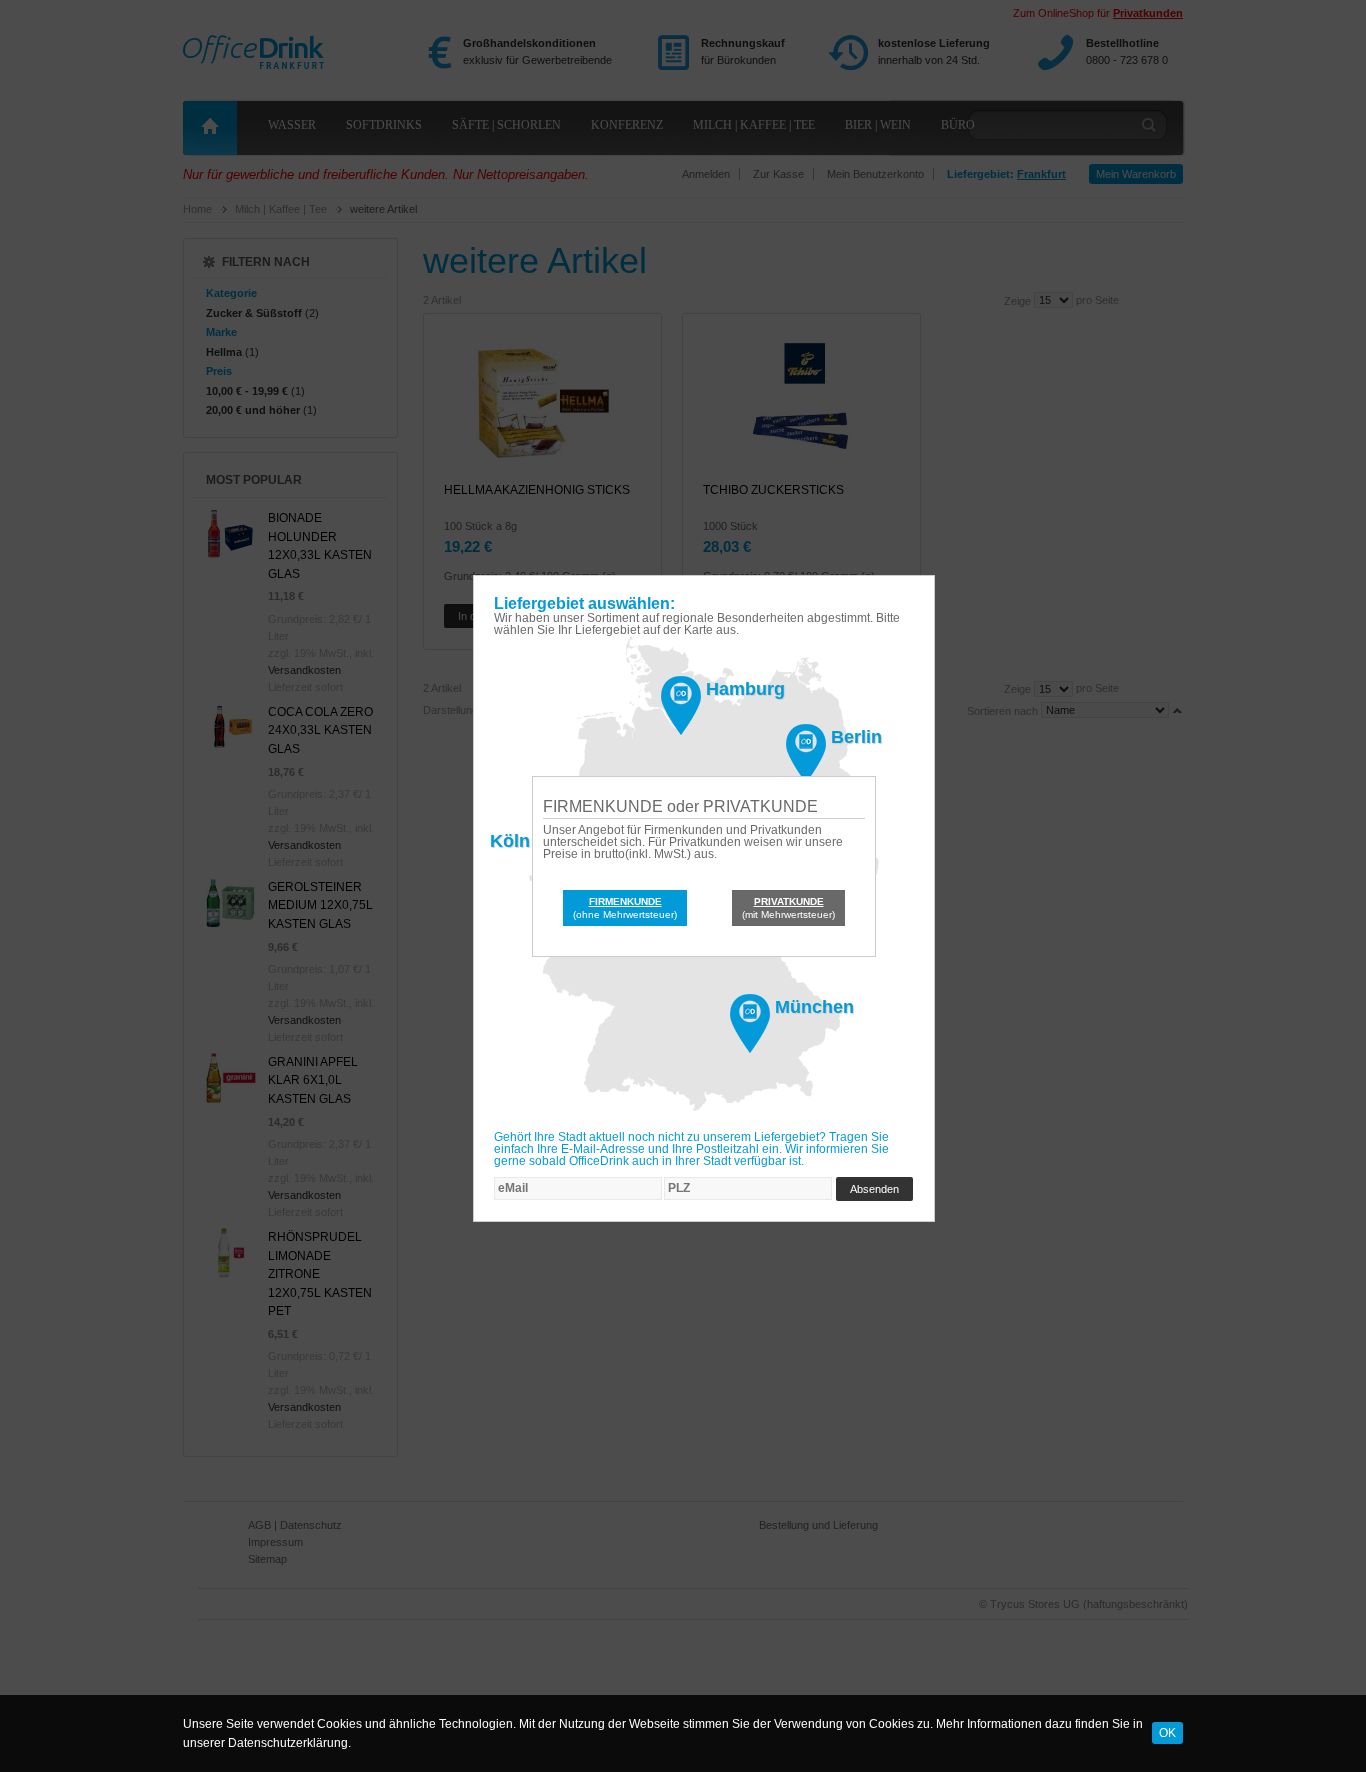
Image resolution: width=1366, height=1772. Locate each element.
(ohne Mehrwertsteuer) (625, 908)
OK (1167, 1733)
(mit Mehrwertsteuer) (788, 908)
